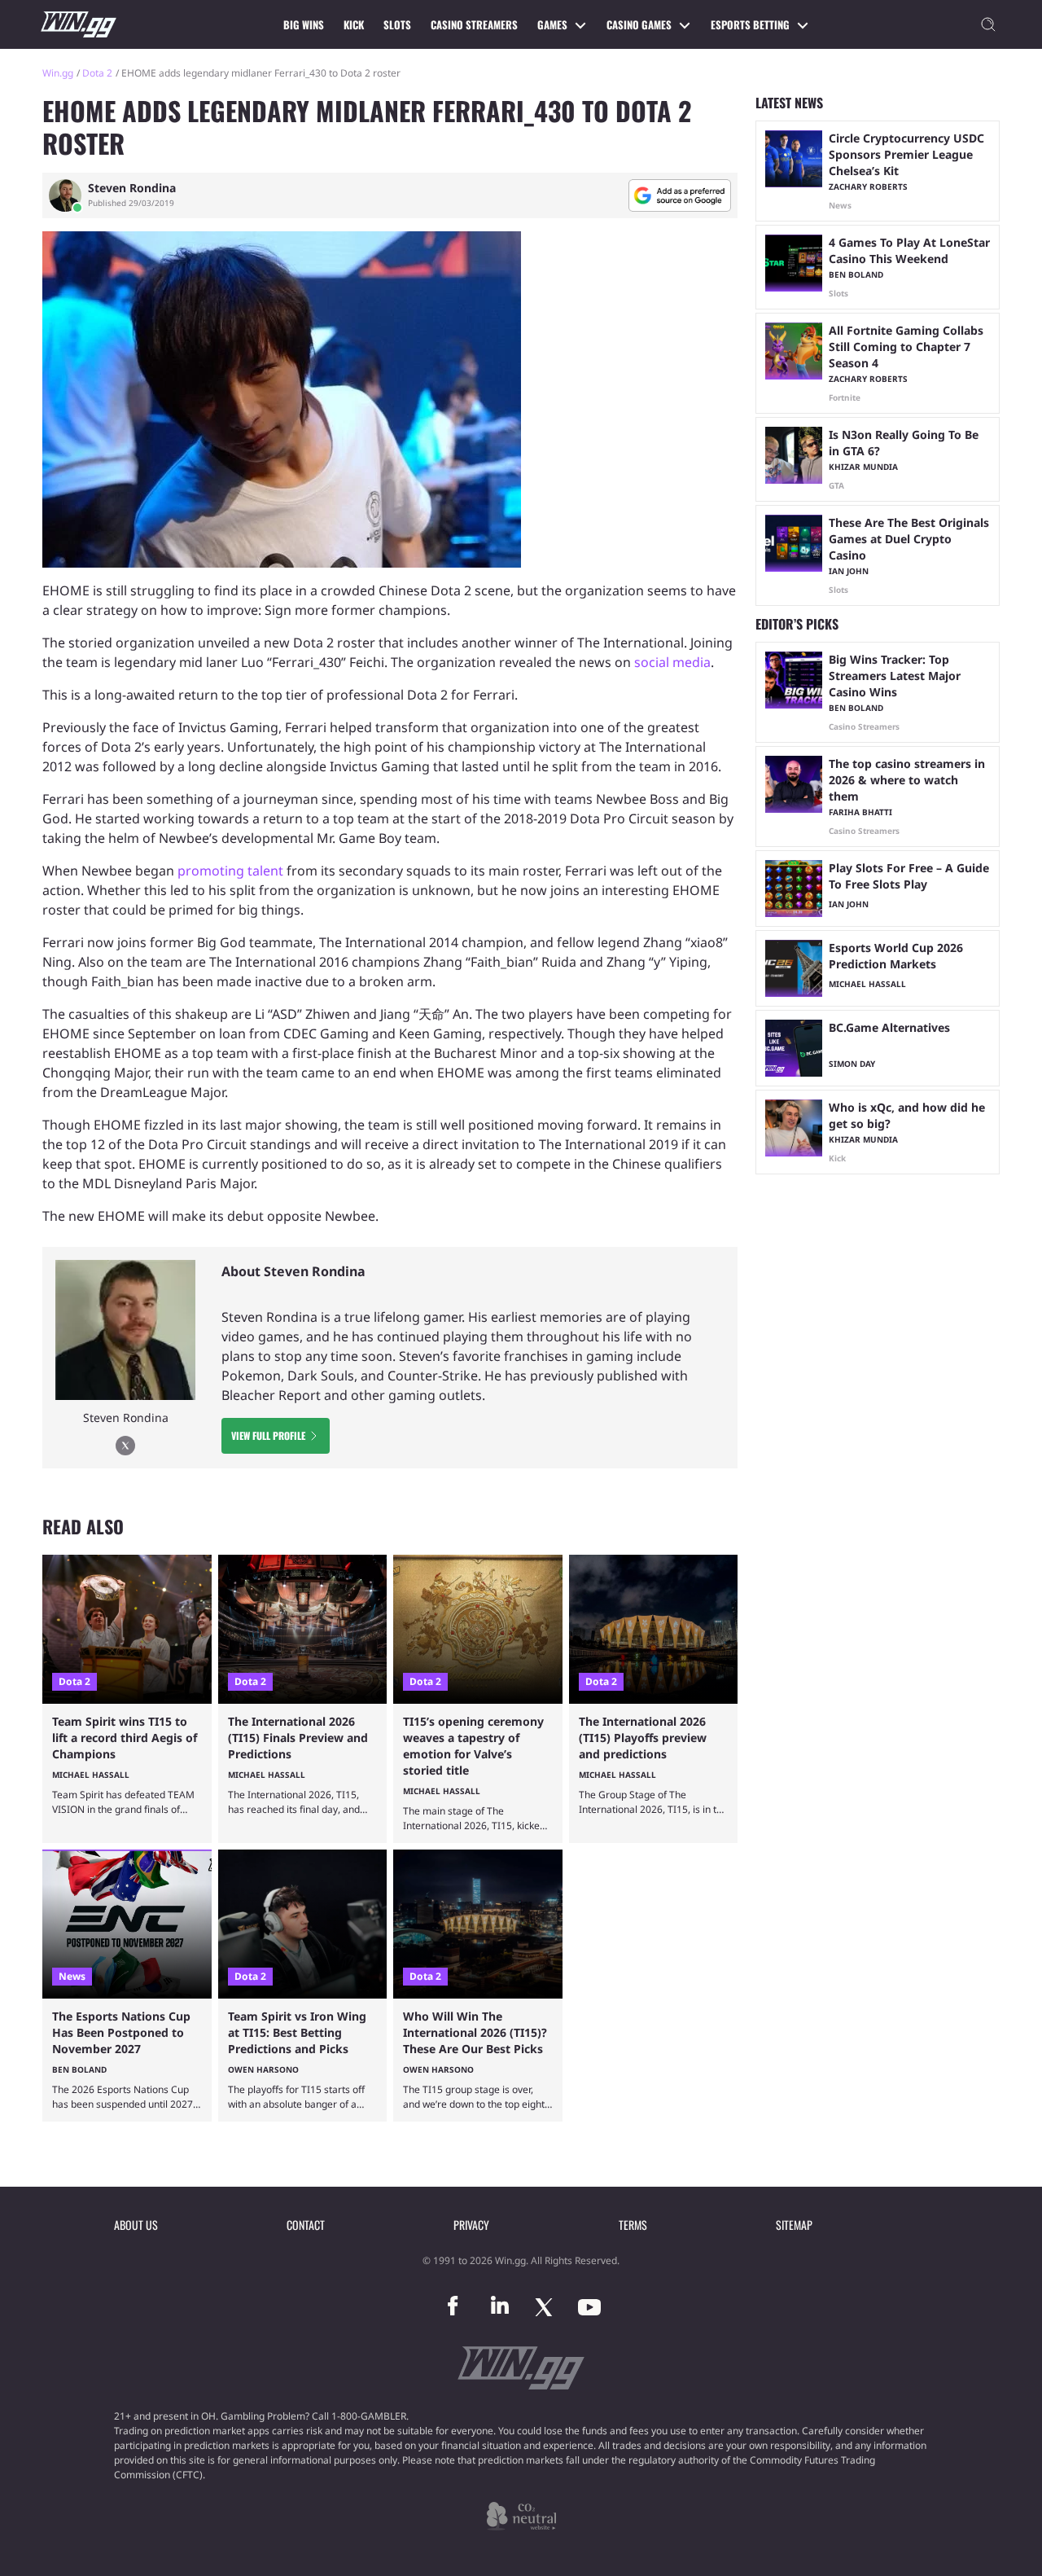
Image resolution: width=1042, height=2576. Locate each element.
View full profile (268, 1435)
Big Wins (304, 24)
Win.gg (58, 73)
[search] (988, 24)
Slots (397, 24)
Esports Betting (750, 24)
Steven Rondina (132, 188)
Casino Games (639, 24)
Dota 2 (97, 73)
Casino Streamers (474, 24)
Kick (354, 24)
